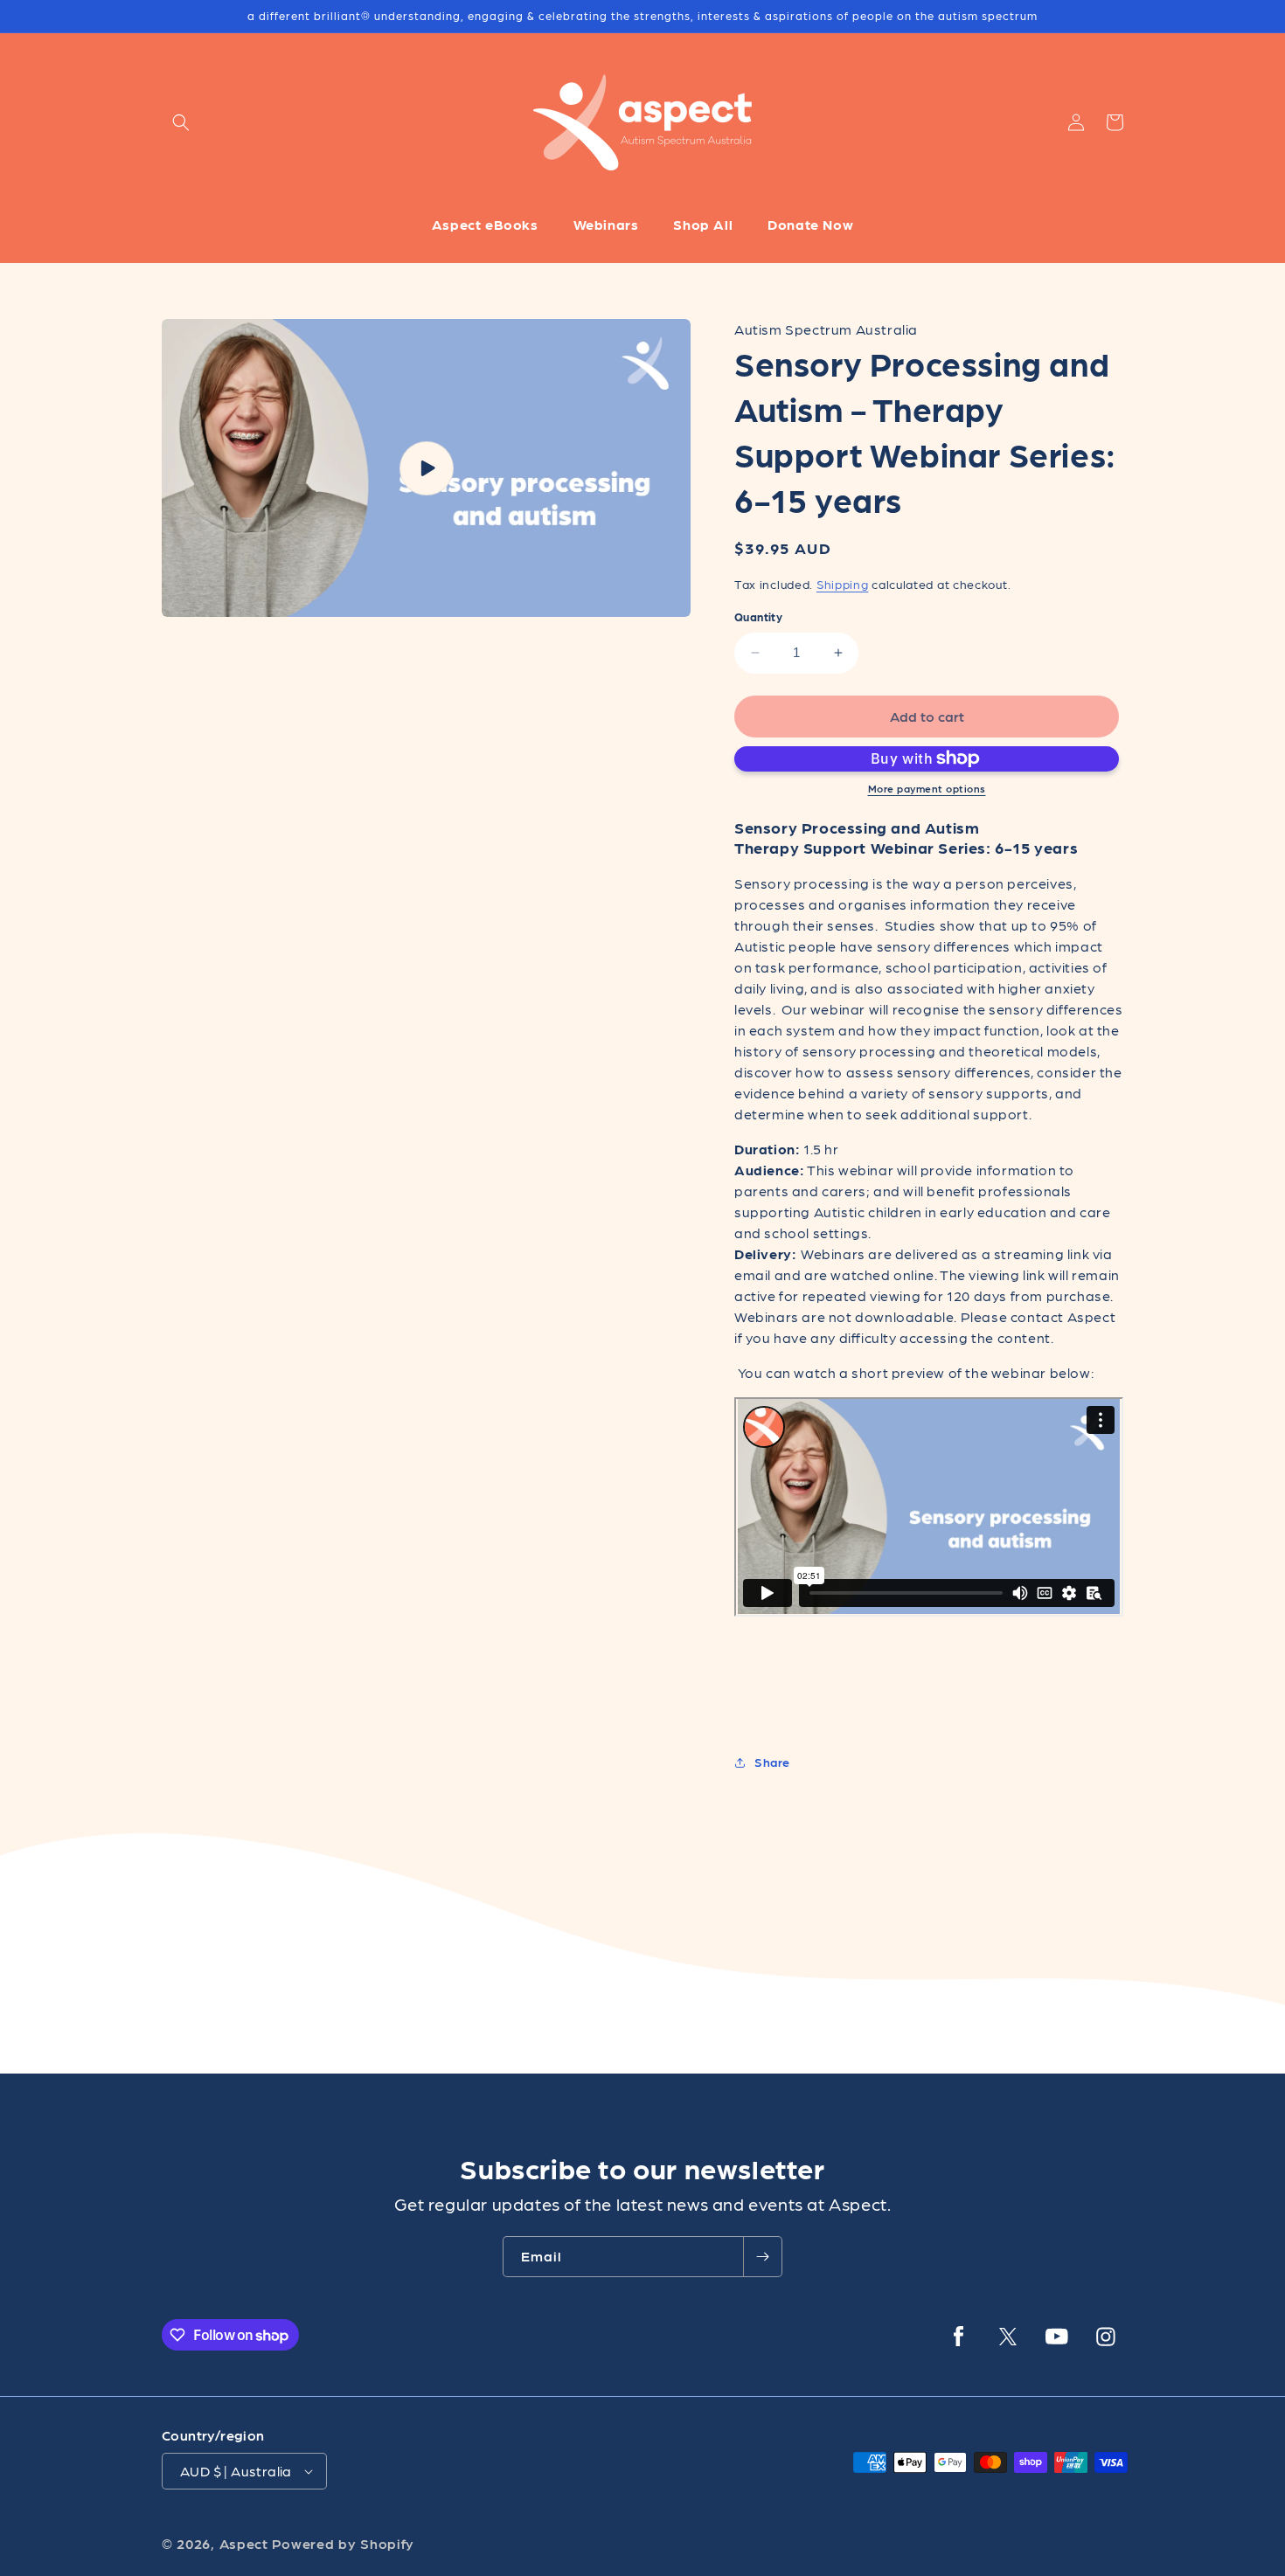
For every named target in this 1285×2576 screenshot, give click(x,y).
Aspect (244, 2543)
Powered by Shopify (344, 2543)
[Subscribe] (762, 2257)
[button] (181, 122)
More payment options (927, 788)
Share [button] (772, 1762)
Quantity (758, 616)
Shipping (843, 584)
